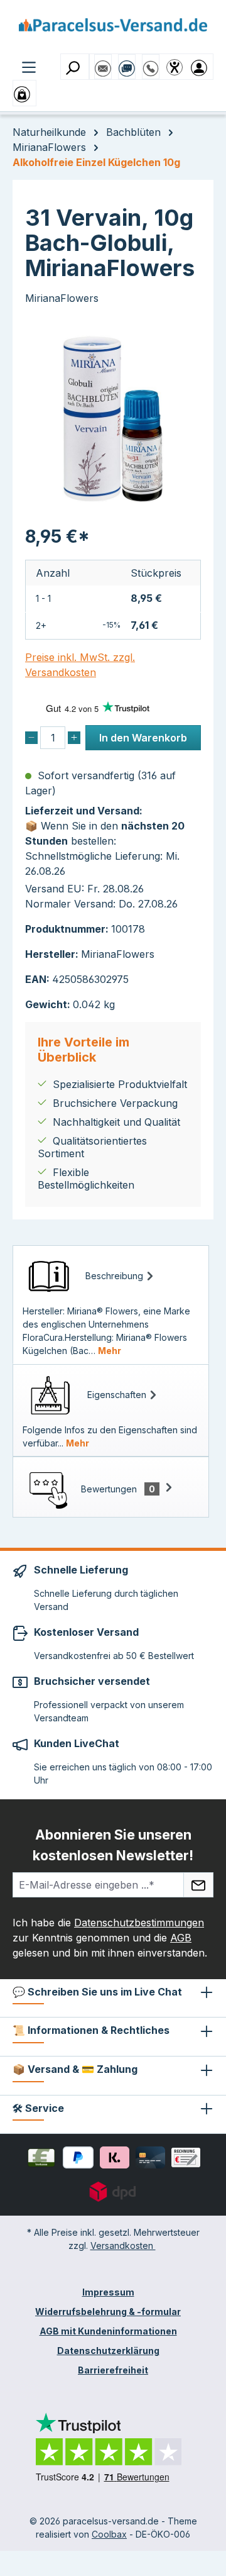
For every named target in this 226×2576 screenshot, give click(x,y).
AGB (181, 1938)
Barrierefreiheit (113, 2370)
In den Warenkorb (143, 738)
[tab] (111, 1305)
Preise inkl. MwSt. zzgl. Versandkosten (80, 665)
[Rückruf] (151, 62)
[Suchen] (75, 67)
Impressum (108, 2292)
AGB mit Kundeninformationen (108, 2331)
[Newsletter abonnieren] (198, 1885)
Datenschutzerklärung (108, 2351)
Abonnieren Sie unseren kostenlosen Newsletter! (113, 1845)
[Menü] (29, 66)
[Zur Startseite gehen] (113, 29)
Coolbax (109, 2534)
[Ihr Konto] (202, 67)
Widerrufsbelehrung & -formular (108, 2312)
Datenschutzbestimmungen (139, 1923)
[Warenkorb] (24, 93)
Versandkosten (123, 2246)
